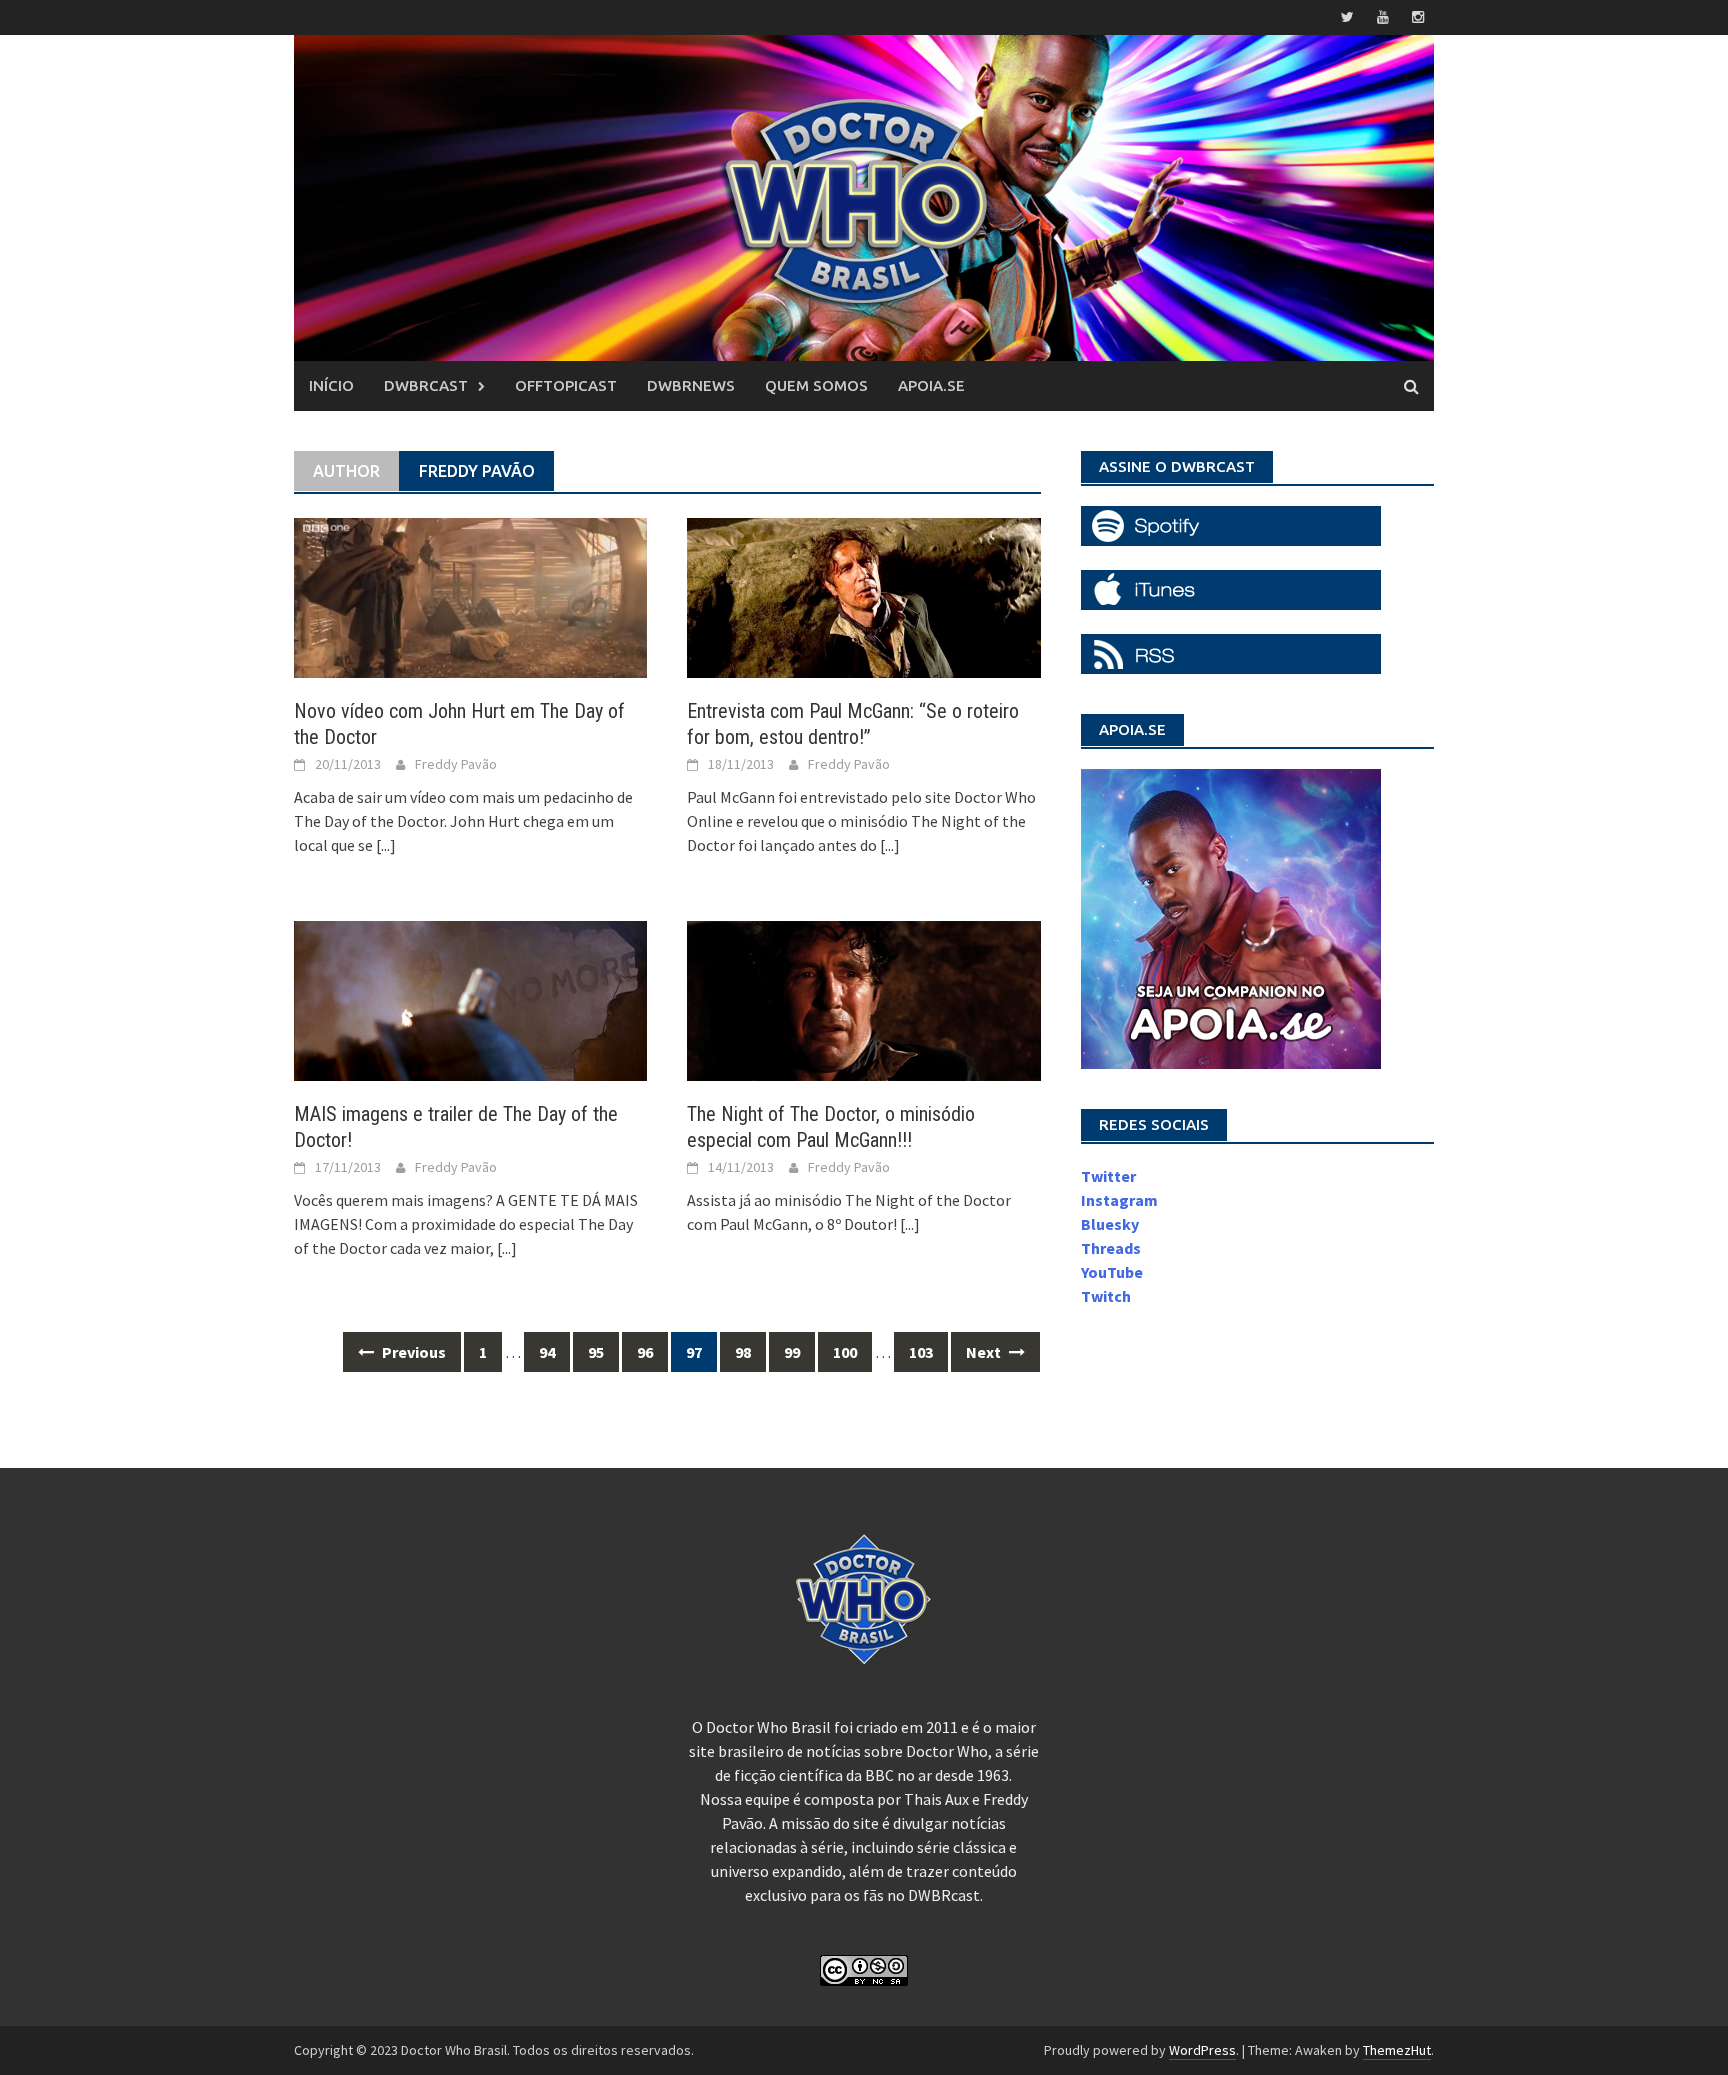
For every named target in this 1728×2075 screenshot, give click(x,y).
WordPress (1202, 2050)
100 (845, 1352)
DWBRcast (426, 385)
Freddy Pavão (456, 764)
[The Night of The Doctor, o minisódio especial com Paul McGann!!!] (863, 999)
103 (921, 1352)
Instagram (1119, 1200)
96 (645, 1352)
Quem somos (816, 385)
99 (792, 1352)
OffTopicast (566, 385)
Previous (412, 1352)
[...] (386, 845)
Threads (1111, 1248)
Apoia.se (931, 385)
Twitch (1106, 1296)
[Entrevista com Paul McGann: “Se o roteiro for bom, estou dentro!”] (863, 596)
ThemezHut (1397, 2050)
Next (985, 1352)
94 (547, 1352)
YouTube (1112, 1272)
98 (743, 1352)
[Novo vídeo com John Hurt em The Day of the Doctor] (470, 596)
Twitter (1108, 1176)
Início (331, 385)
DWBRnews (691, 385)
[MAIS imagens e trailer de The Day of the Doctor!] (470, 999)
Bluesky (1110, 1224)
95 (596, 1352)
